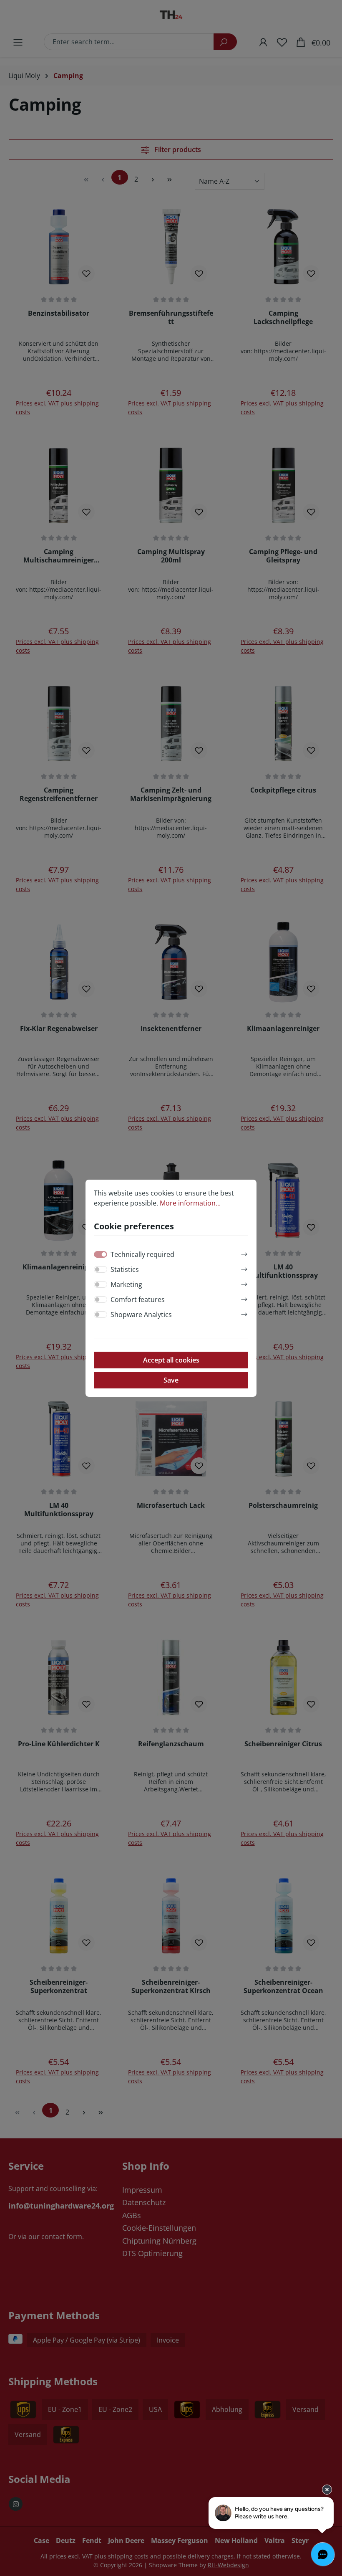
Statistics (125, 1269)
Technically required (142, 1254)
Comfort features (138, 1299)
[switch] (101, 1269)
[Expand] (244, 1253)
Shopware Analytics (141, 1315)
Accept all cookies (171, 1360)
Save (171, 1380)
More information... (190, 1203)
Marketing (126, 1284)
